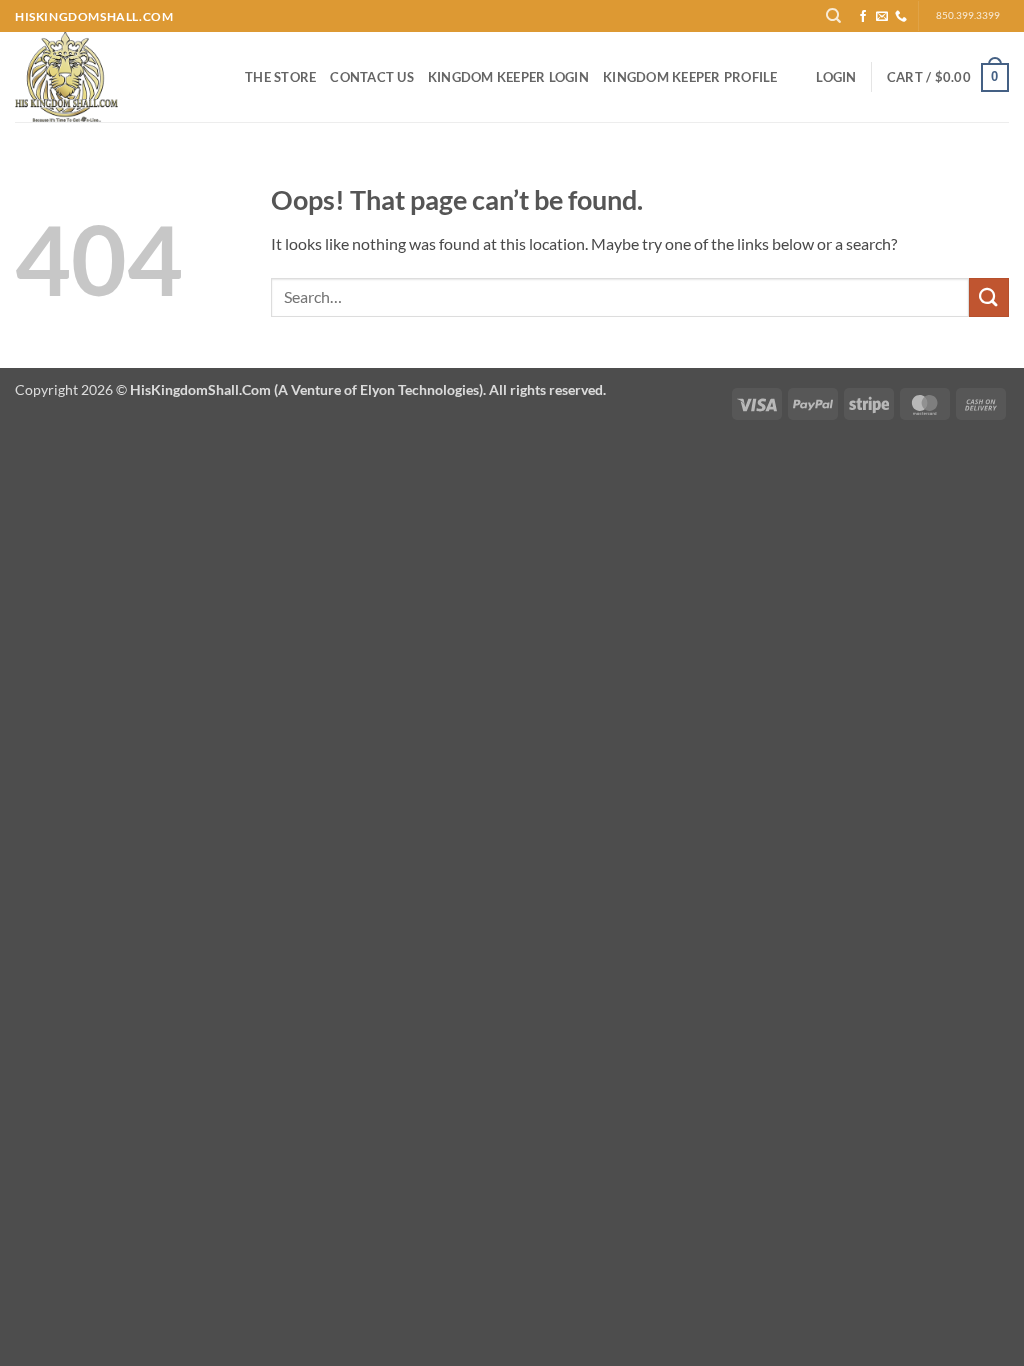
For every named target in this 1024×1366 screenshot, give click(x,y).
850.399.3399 (968, 15)
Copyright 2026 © (310, 389)
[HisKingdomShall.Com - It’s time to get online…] (115, 77)
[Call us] (901, 17)
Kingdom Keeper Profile (690, 77)
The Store (280, 77)
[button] (836, 77)
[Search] (834, 16)
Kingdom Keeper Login (508, 77)
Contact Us (372, 77)
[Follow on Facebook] (863, 17)
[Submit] (989, 297)
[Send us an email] (882, 17)
